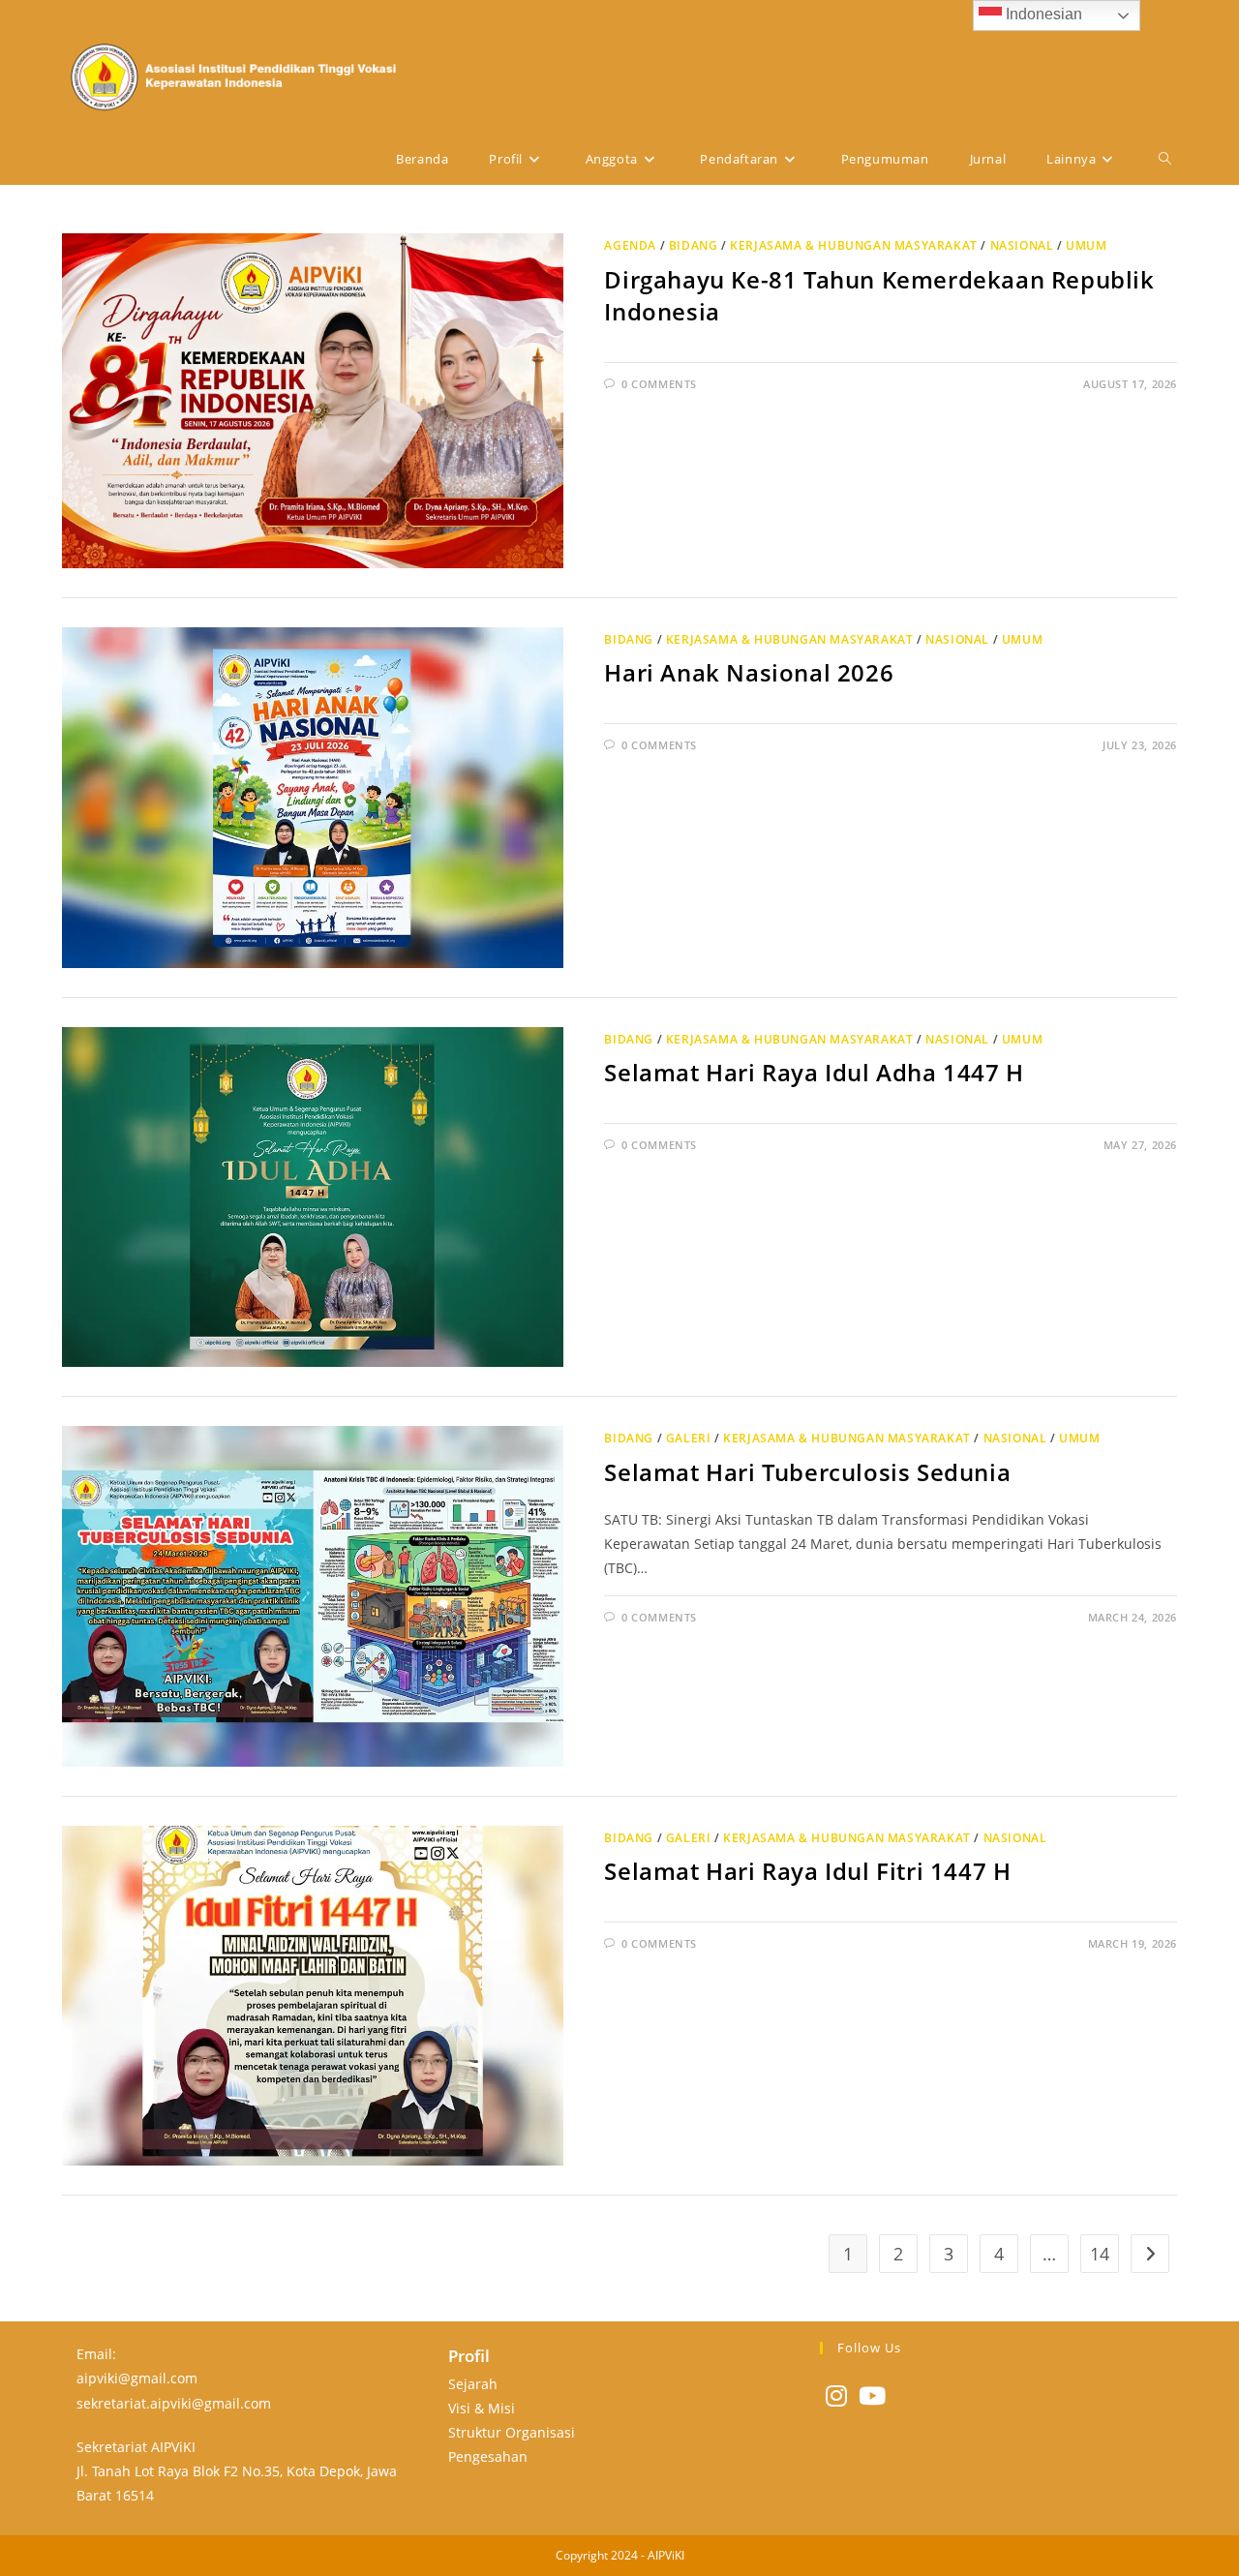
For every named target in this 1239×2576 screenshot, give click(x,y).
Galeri (689, 1438)
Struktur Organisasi (512, 2432)
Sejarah (473, 2384)
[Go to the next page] (1150, 2254)
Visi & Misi (482, 2408)
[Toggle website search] (1165, 159)
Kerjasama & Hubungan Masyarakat (854, 245)
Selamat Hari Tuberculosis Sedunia (807, 1472)
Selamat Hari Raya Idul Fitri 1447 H (807, 1871)
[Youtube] (872, 2395)
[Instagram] (836, 2395)
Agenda (630, 245)
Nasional (1022, 245)
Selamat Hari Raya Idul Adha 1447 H (814, 1072)
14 (1100, 2254)
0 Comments (659, 384)
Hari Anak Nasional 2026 (749, 672)
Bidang (694, 245)
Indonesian (1042, 14)
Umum (1086, 245)
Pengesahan (488, 2456)
